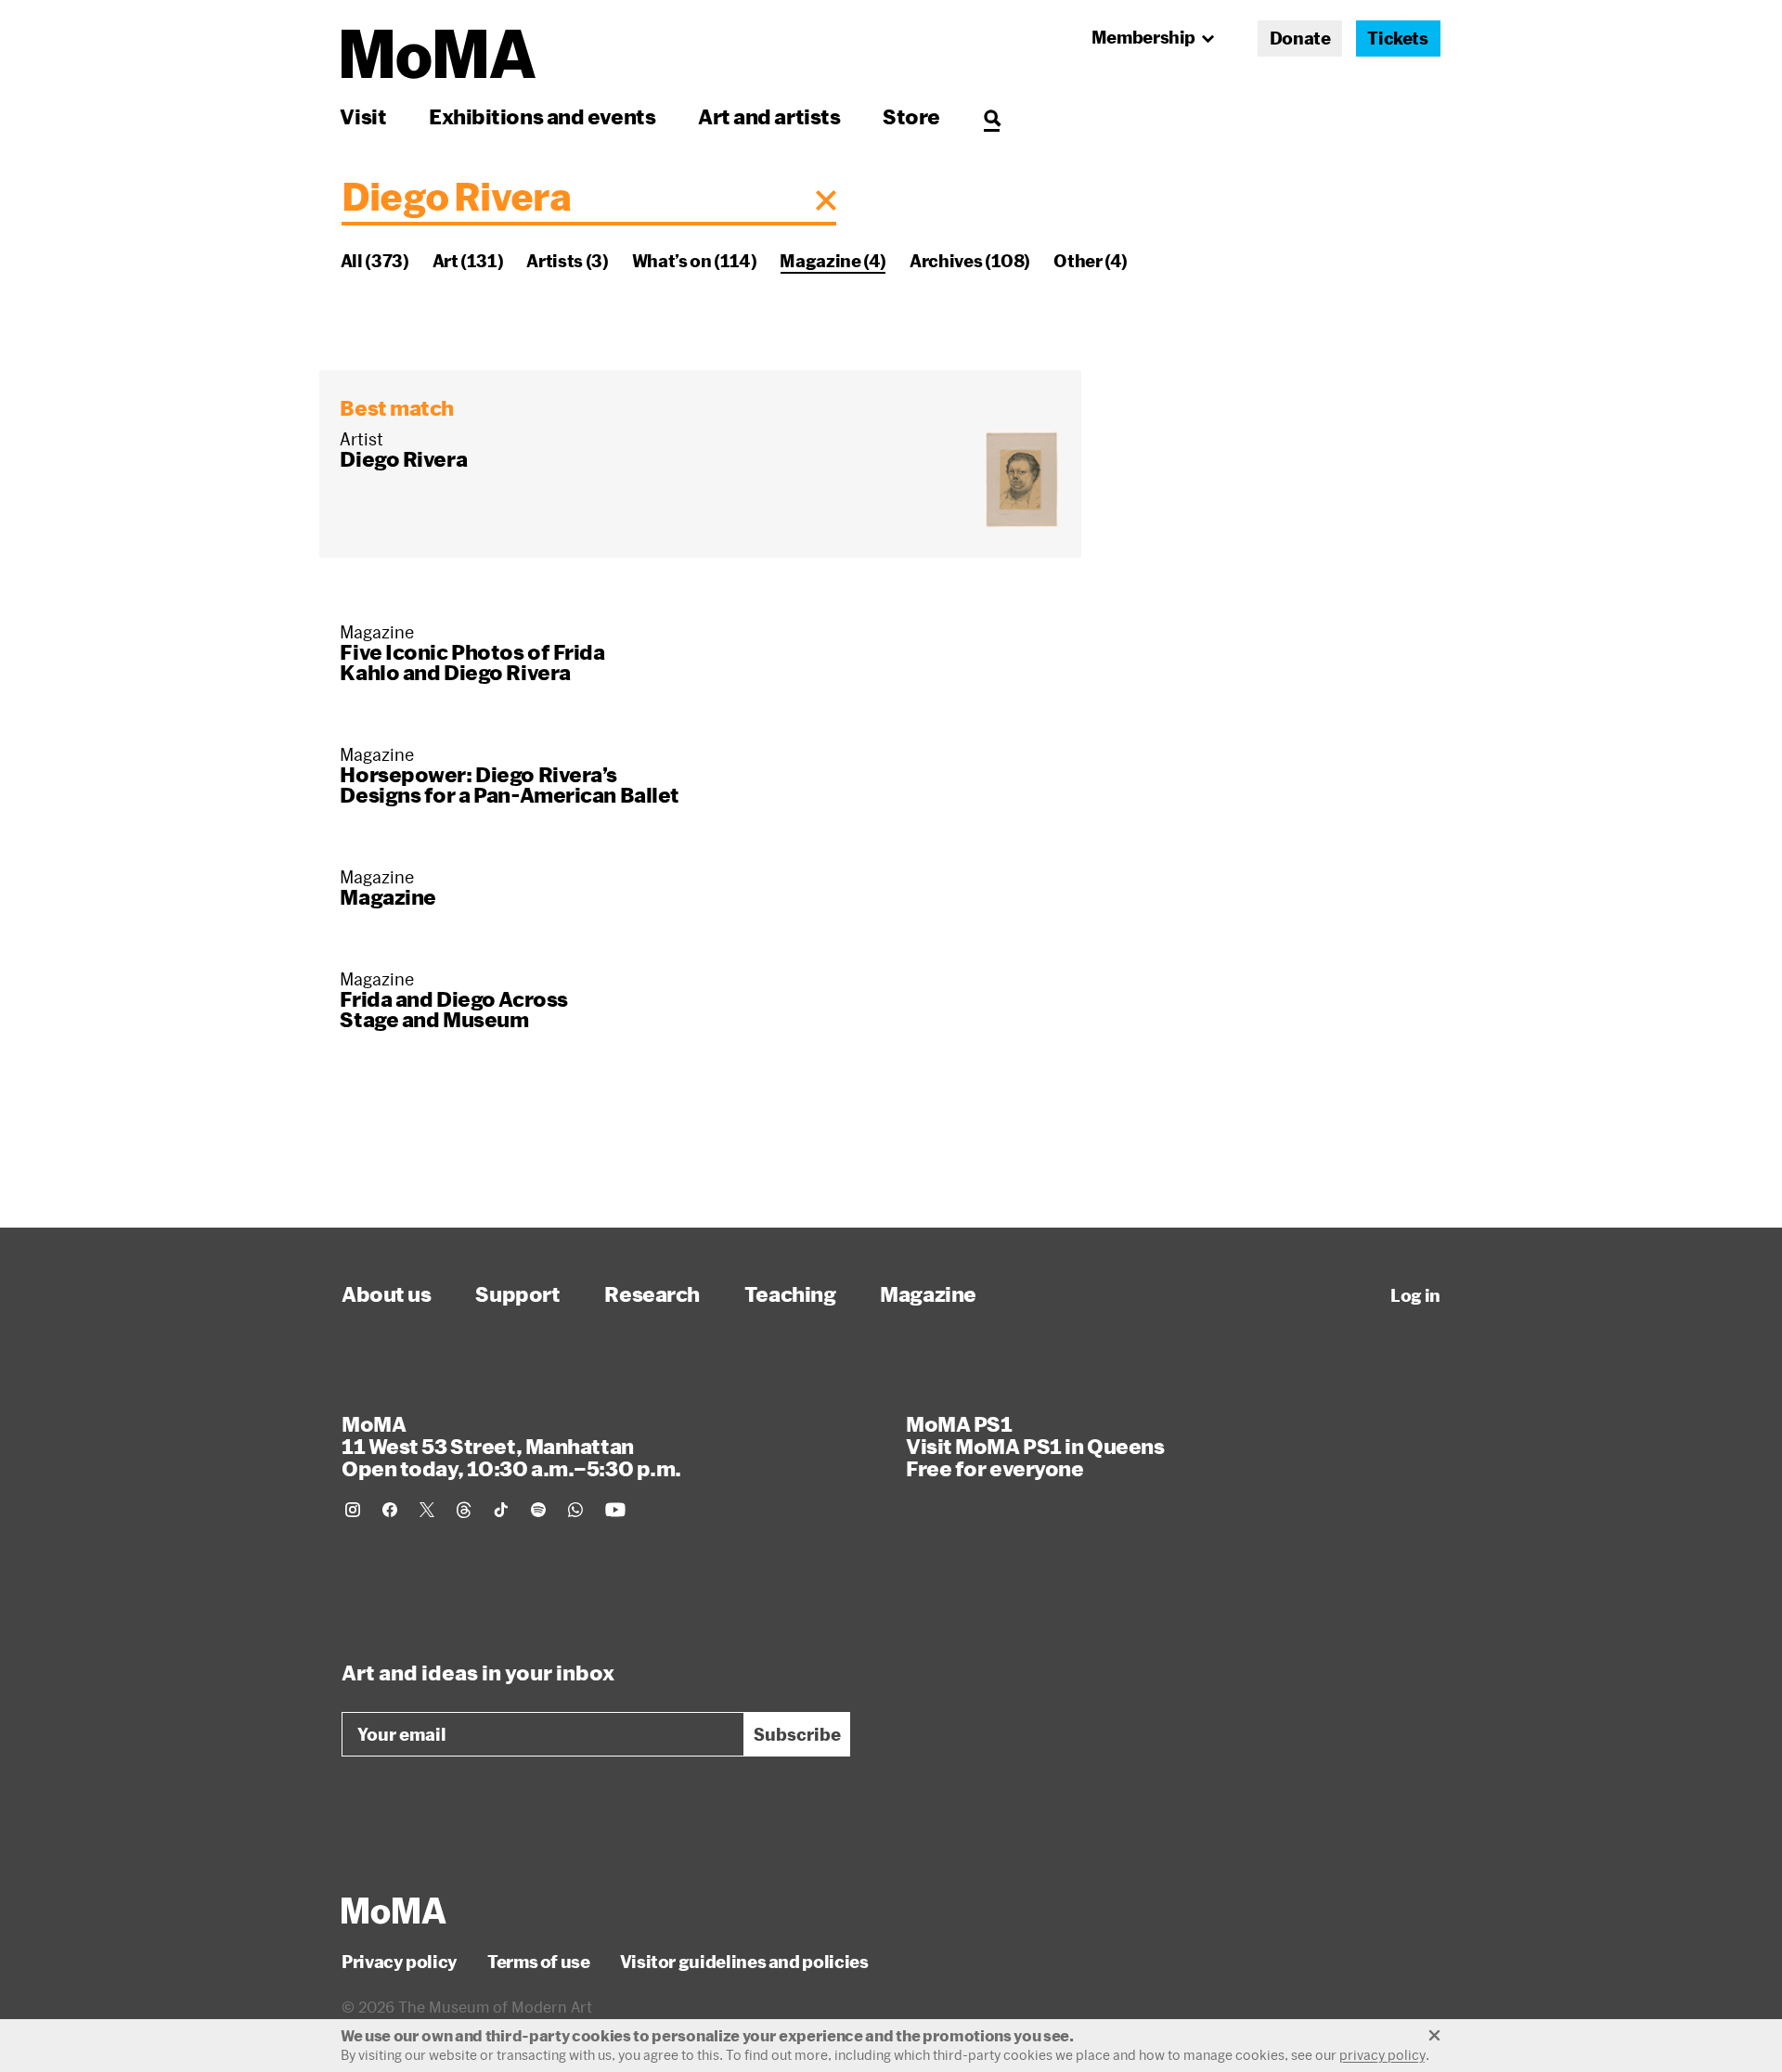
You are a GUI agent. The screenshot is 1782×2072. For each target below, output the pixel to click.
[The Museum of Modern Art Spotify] (538, 1510)
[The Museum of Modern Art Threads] (464, 1510)
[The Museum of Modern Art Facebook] (390, 1510)
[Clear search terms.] (826, 200)
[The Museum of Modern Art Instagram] (353, 1510)
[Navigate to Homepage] (439, 54)
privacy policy (1382, 2055)
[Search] (992, 116)
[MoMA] (394, 1911)
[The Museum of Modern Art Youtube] (615, 1510)
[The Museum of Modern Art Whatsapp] (575, 1510)
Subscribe (797, 1734)
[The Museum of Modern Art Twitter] (427, 1510)
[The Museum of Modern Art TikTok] (501, 1510)
